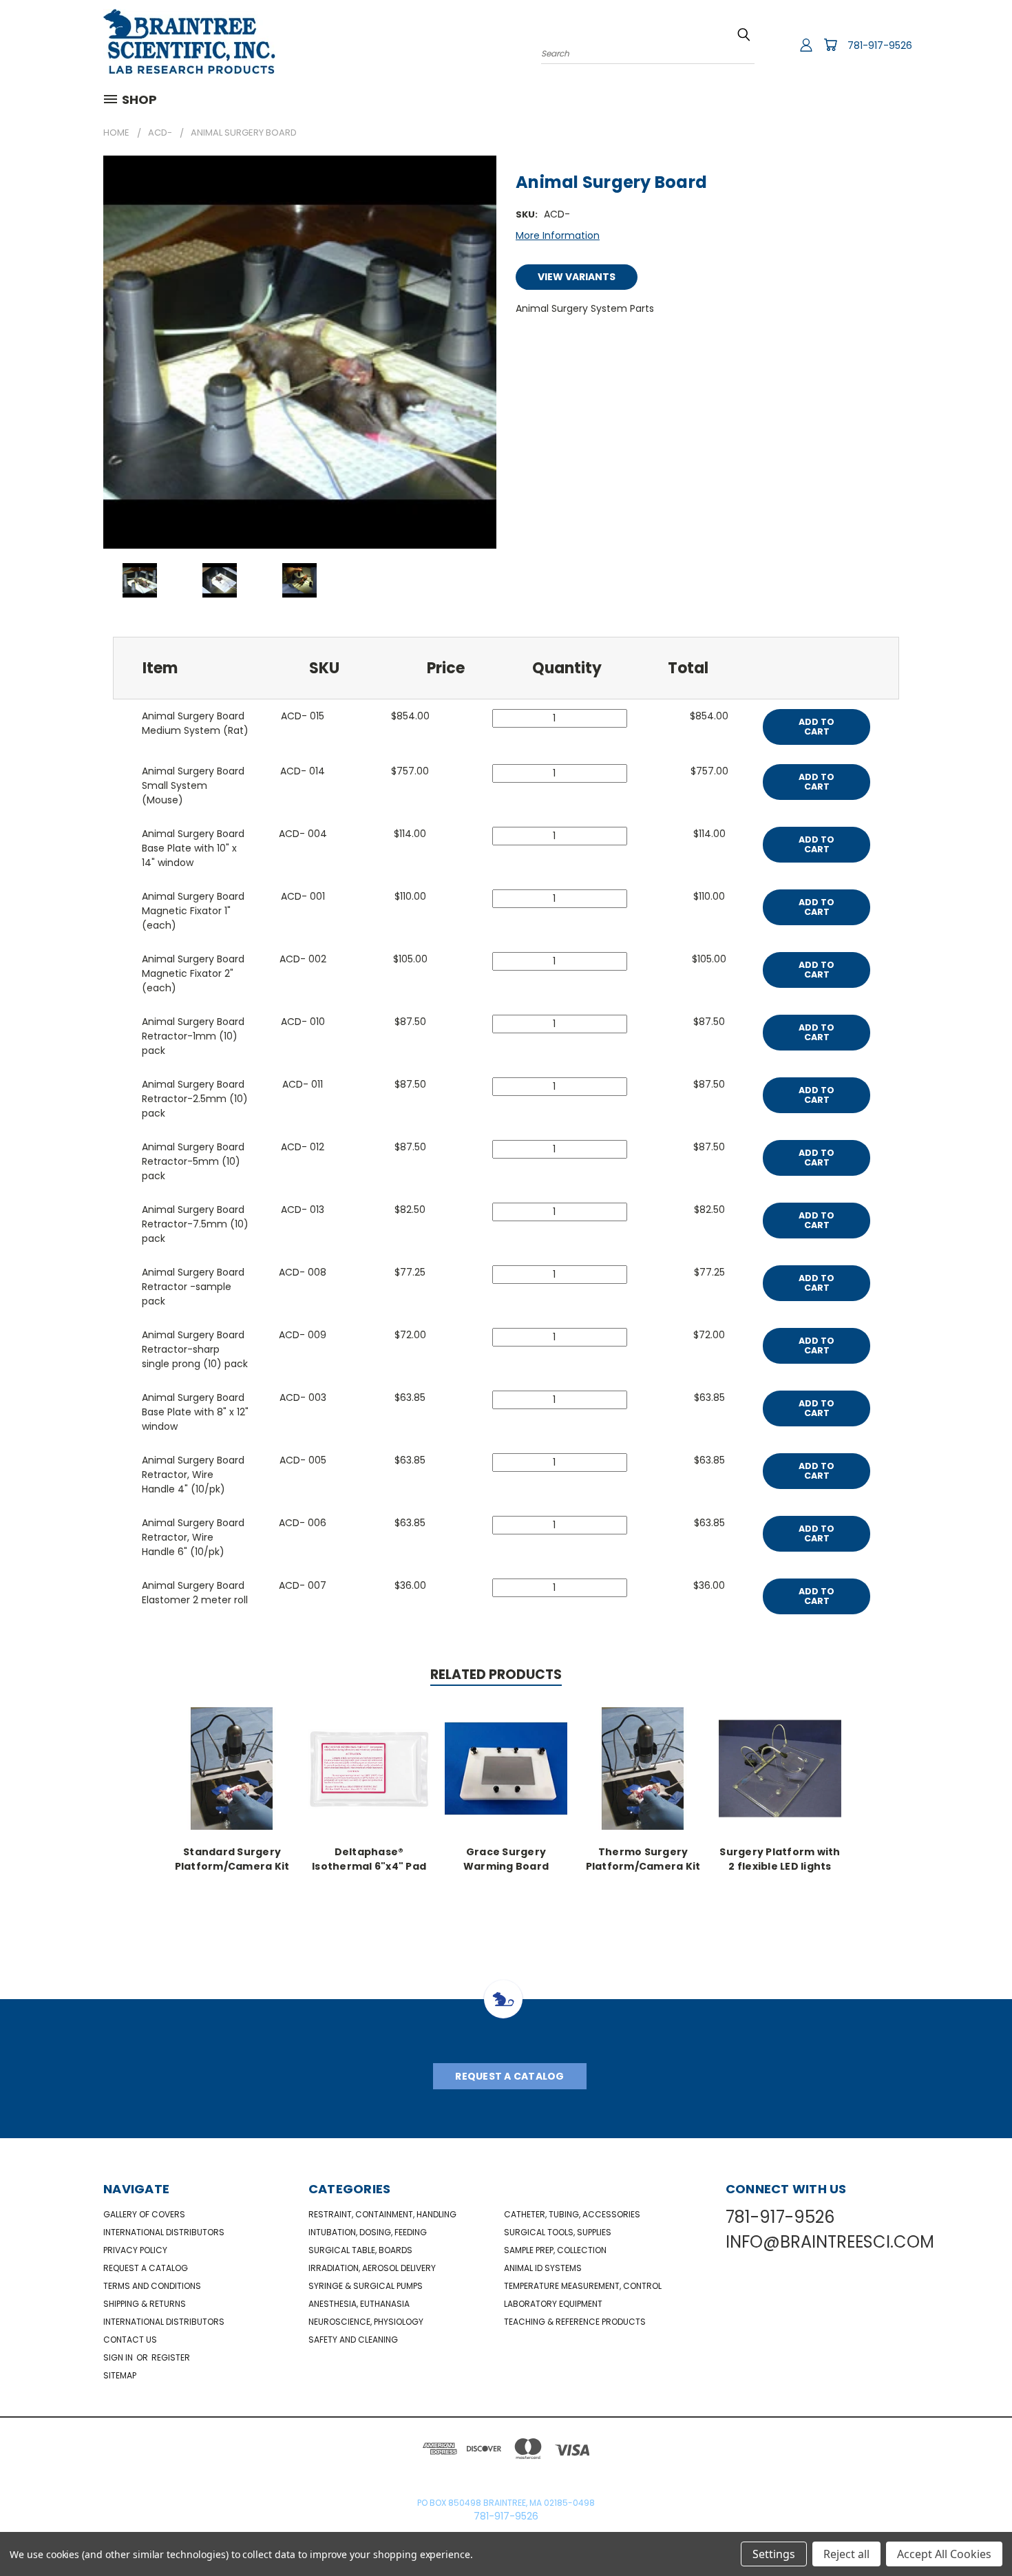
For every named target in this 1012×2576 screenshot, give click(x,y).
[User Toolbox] (806, 45)
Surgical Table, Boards (360, 2250)
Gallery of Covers (144, 2214)
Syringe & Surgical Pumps (366, 2286)
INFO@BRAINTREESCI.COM (830, 2242)
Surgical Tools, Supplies (558, 2232)
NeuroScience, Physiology (366, 2322)
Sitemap (120, 2375)
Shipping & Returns (145, 2304)
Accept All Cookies (944, 2554)
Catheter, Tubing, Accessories (572, 2214)
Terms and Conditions (152, 2286)
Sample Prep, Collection (555, 2250)
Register (171, 2357)
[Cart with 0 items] (830, 45)
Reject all (846, 2554)
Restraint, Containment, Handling (382, 2214)
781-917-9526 (880, 45)
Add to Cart (816, 727)
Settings (774, 2554)
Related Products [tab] (496, 1675)
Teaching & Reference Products (575, 2322)
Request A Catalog (509, 2076)
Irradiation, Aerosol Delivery (372, 2268)
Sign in (119, 2357)
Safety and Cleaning (353, 2340)
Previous (976, 2533)
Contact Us (130, 2340)
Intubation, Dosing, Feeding (368, 2232)
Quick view (232, 1767)
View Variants (577, 277)
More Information (558, 235)
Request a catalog (146, 2268)
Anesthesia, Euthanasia (359, 2304)
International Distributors (164, 2232)
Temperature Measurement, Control (583, 2286)
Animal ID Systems (543, 2268)
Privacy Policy (135, 2250)
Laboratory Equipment (553, 2304)
